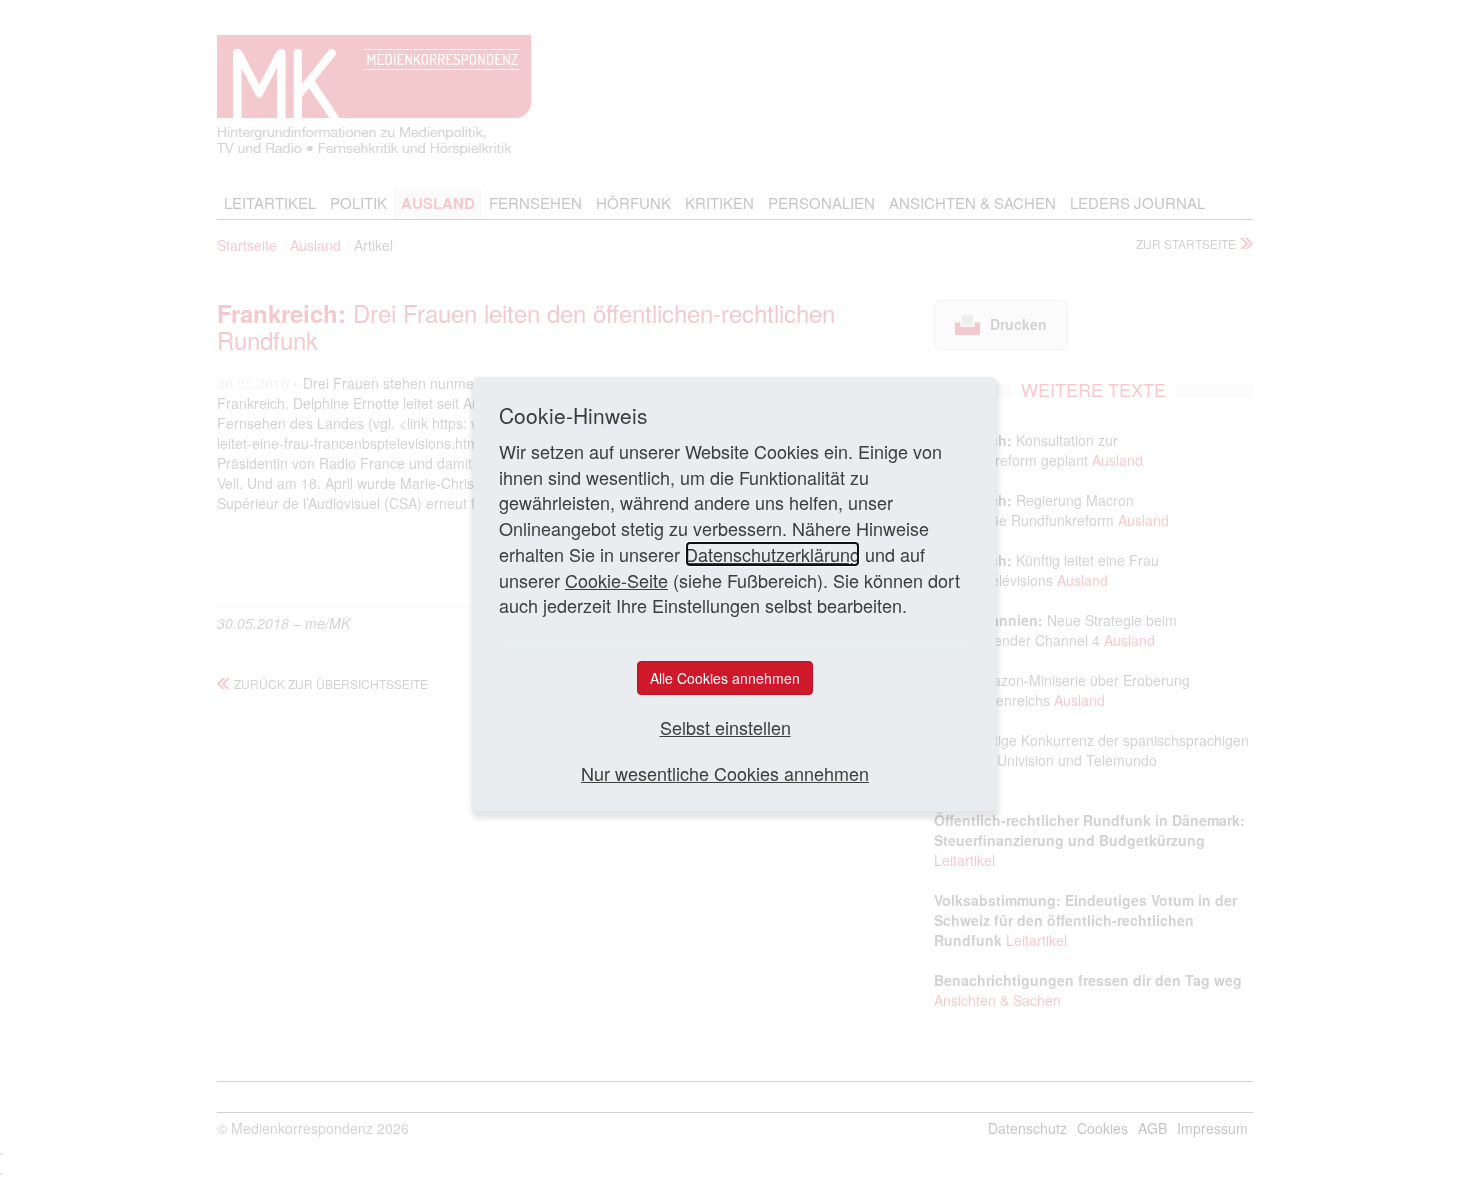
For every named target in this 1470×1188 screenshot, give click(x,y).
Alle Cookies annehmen (725, 678)
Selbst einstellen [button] (725, 727)
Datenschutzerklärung (772, 554)
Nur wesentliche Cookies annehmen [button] (725, 773)
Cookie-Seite (616, 580)
